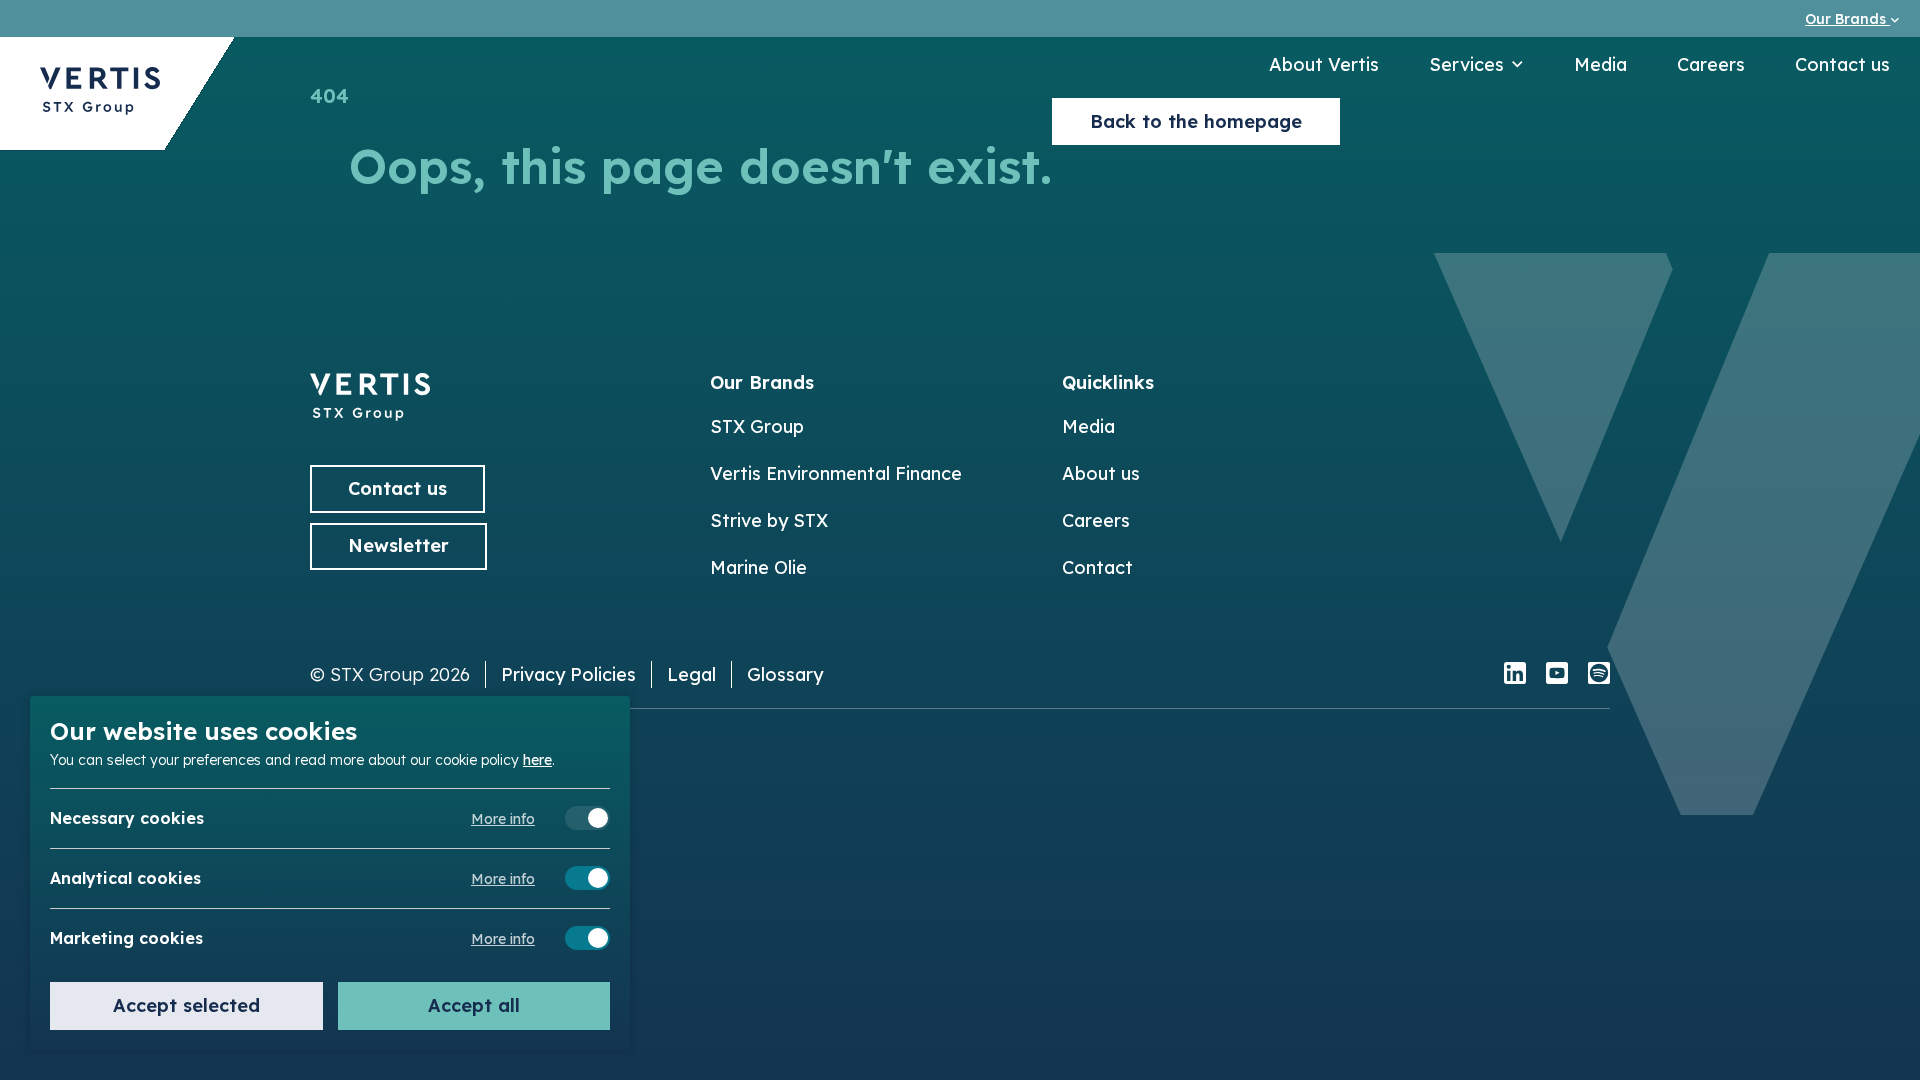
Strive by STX (769, 520)
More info (503, 819)
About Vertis (1324, 64)
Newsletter (398, 545)
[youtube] (1557, 675)
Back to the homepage (1196, 121)
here (537, 759)
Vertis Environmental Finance (836, 473)
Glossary (785, 674)
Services (1466, 64)
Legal (691, 674)
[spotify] (1599, 675)
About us (1101, 473)
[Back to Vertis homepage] (100, 93)
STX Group (757, 426)
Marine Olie (758, 567)
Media (1600, 64)
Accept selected (186, 1005)
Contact (1097, 567)
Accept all (474, 1005)
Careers (1711, 64)
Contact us (1842, 64)
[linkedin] (1515, 675)
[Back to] (370, 414)
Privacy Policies (568, 674)
